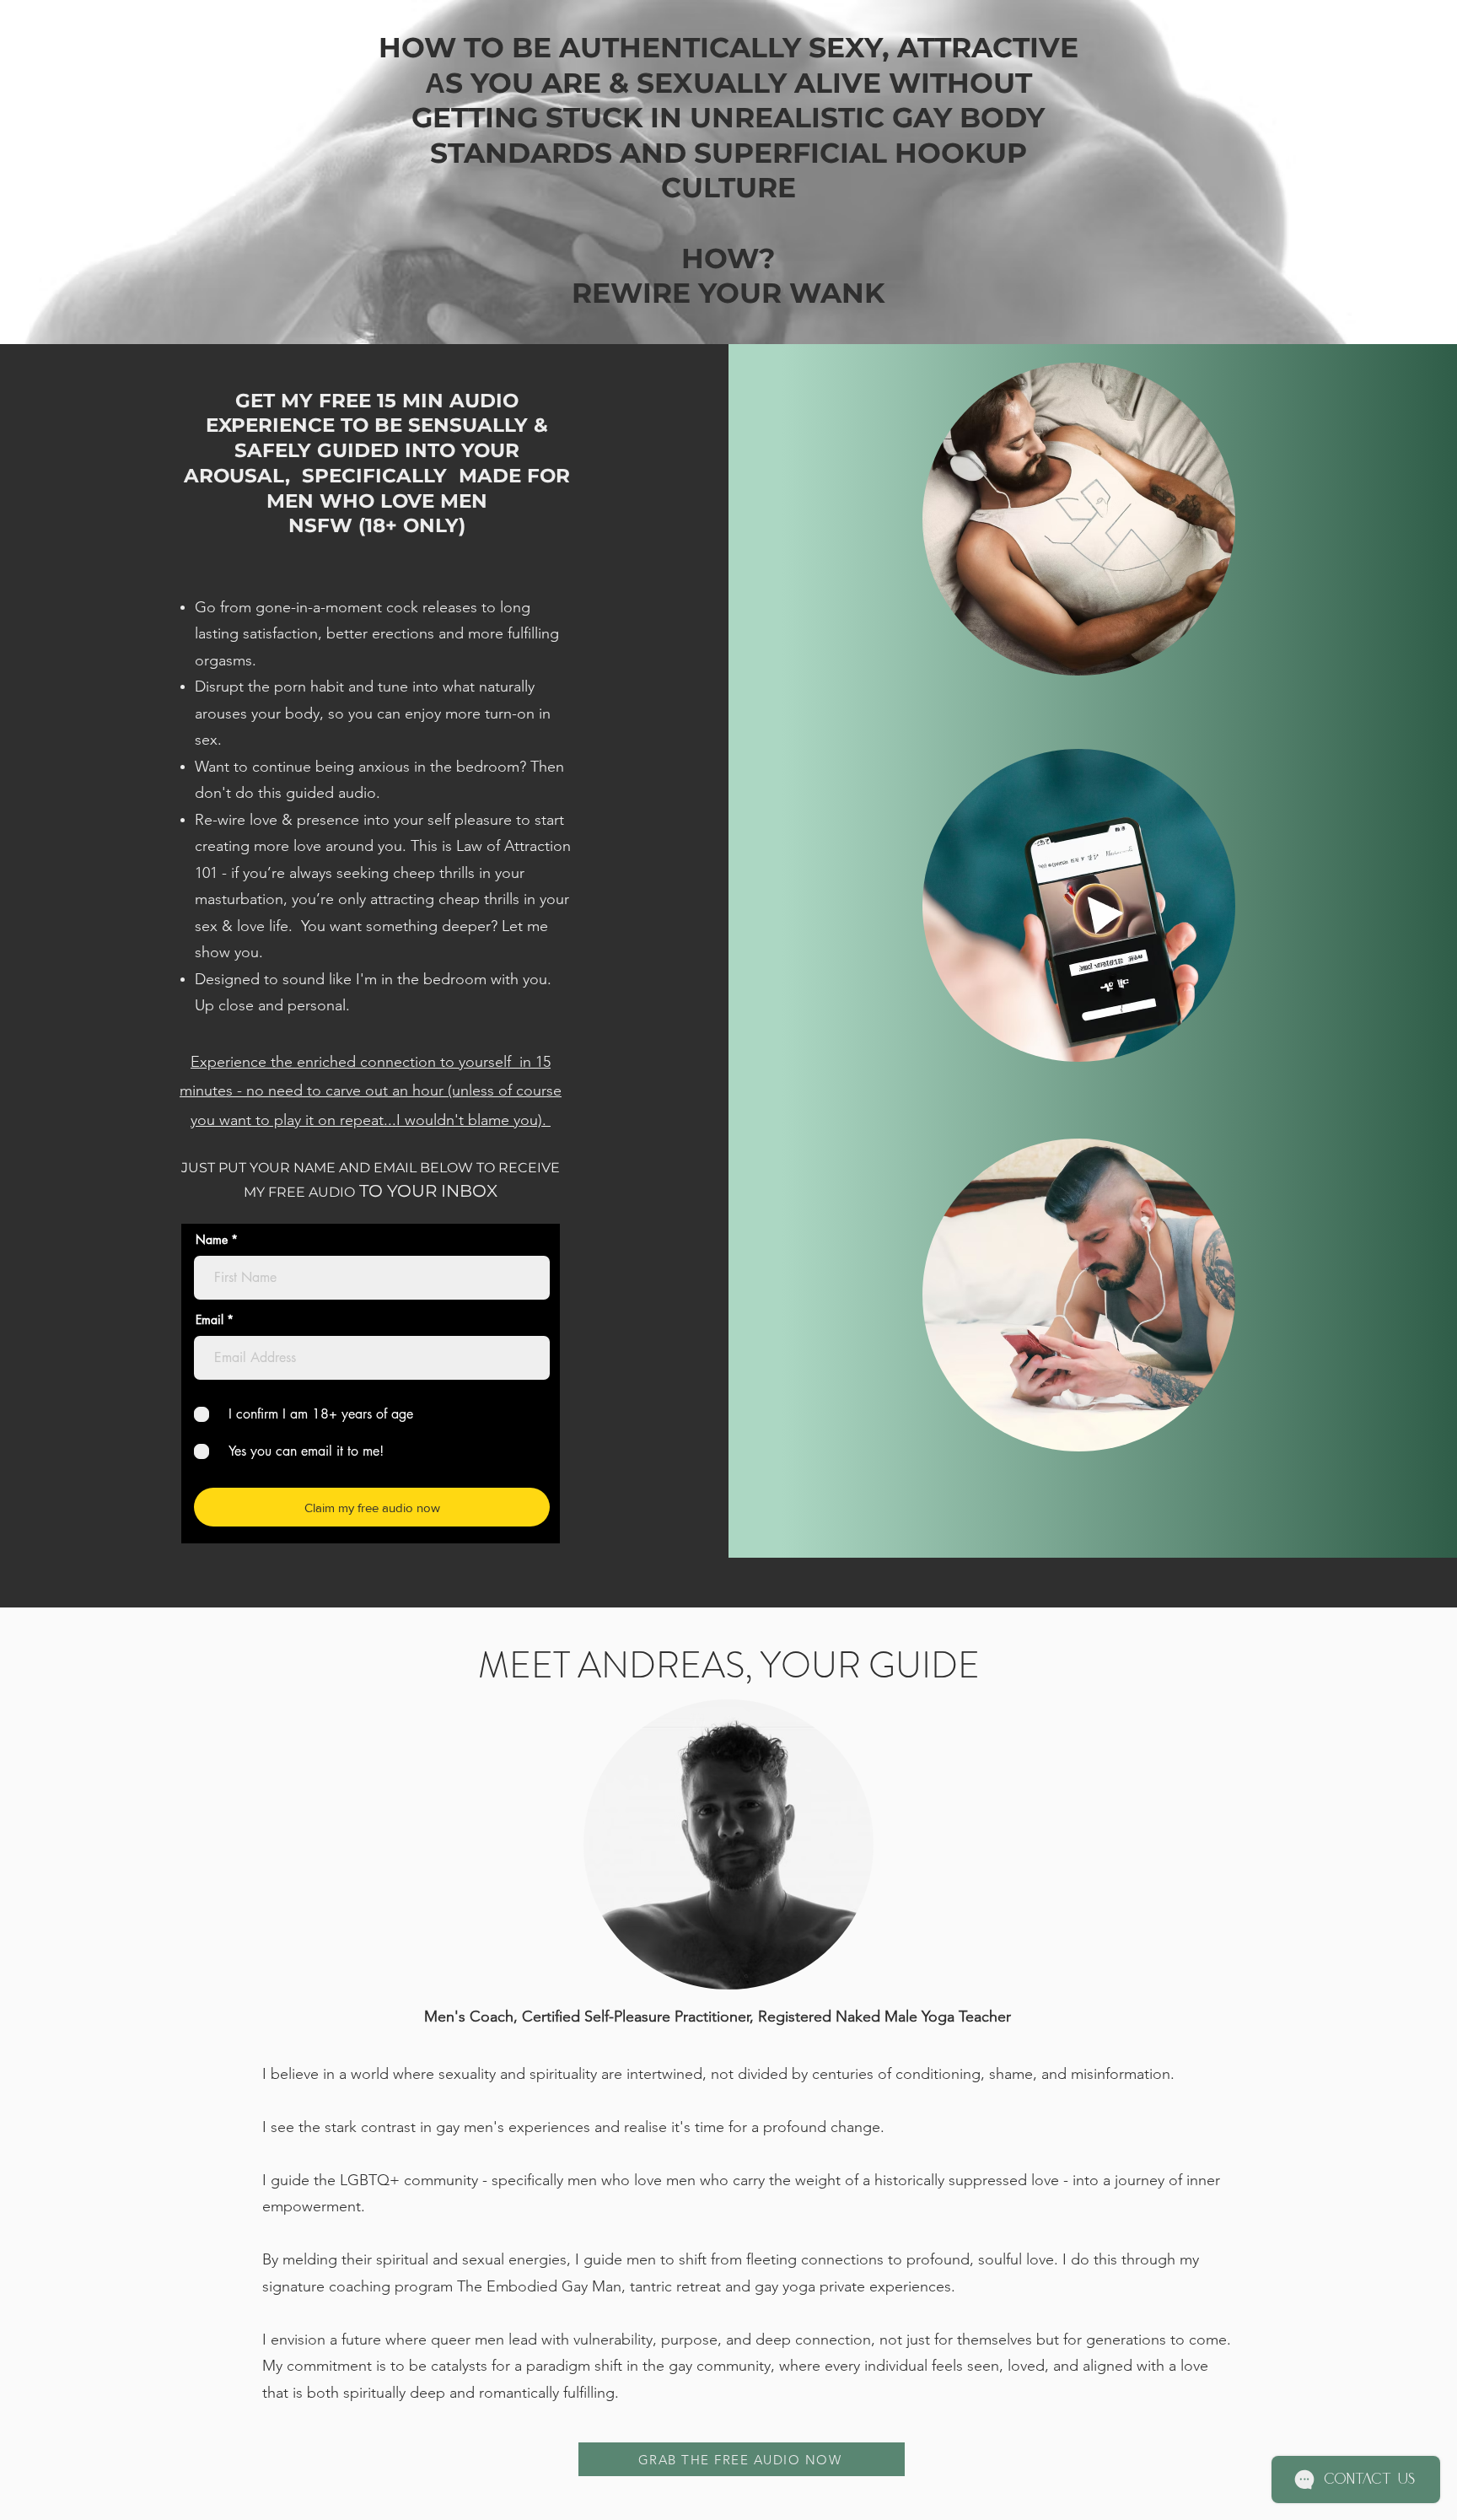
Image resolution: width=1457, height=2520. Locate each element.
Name (212, 1240)
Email (210, 1320)
